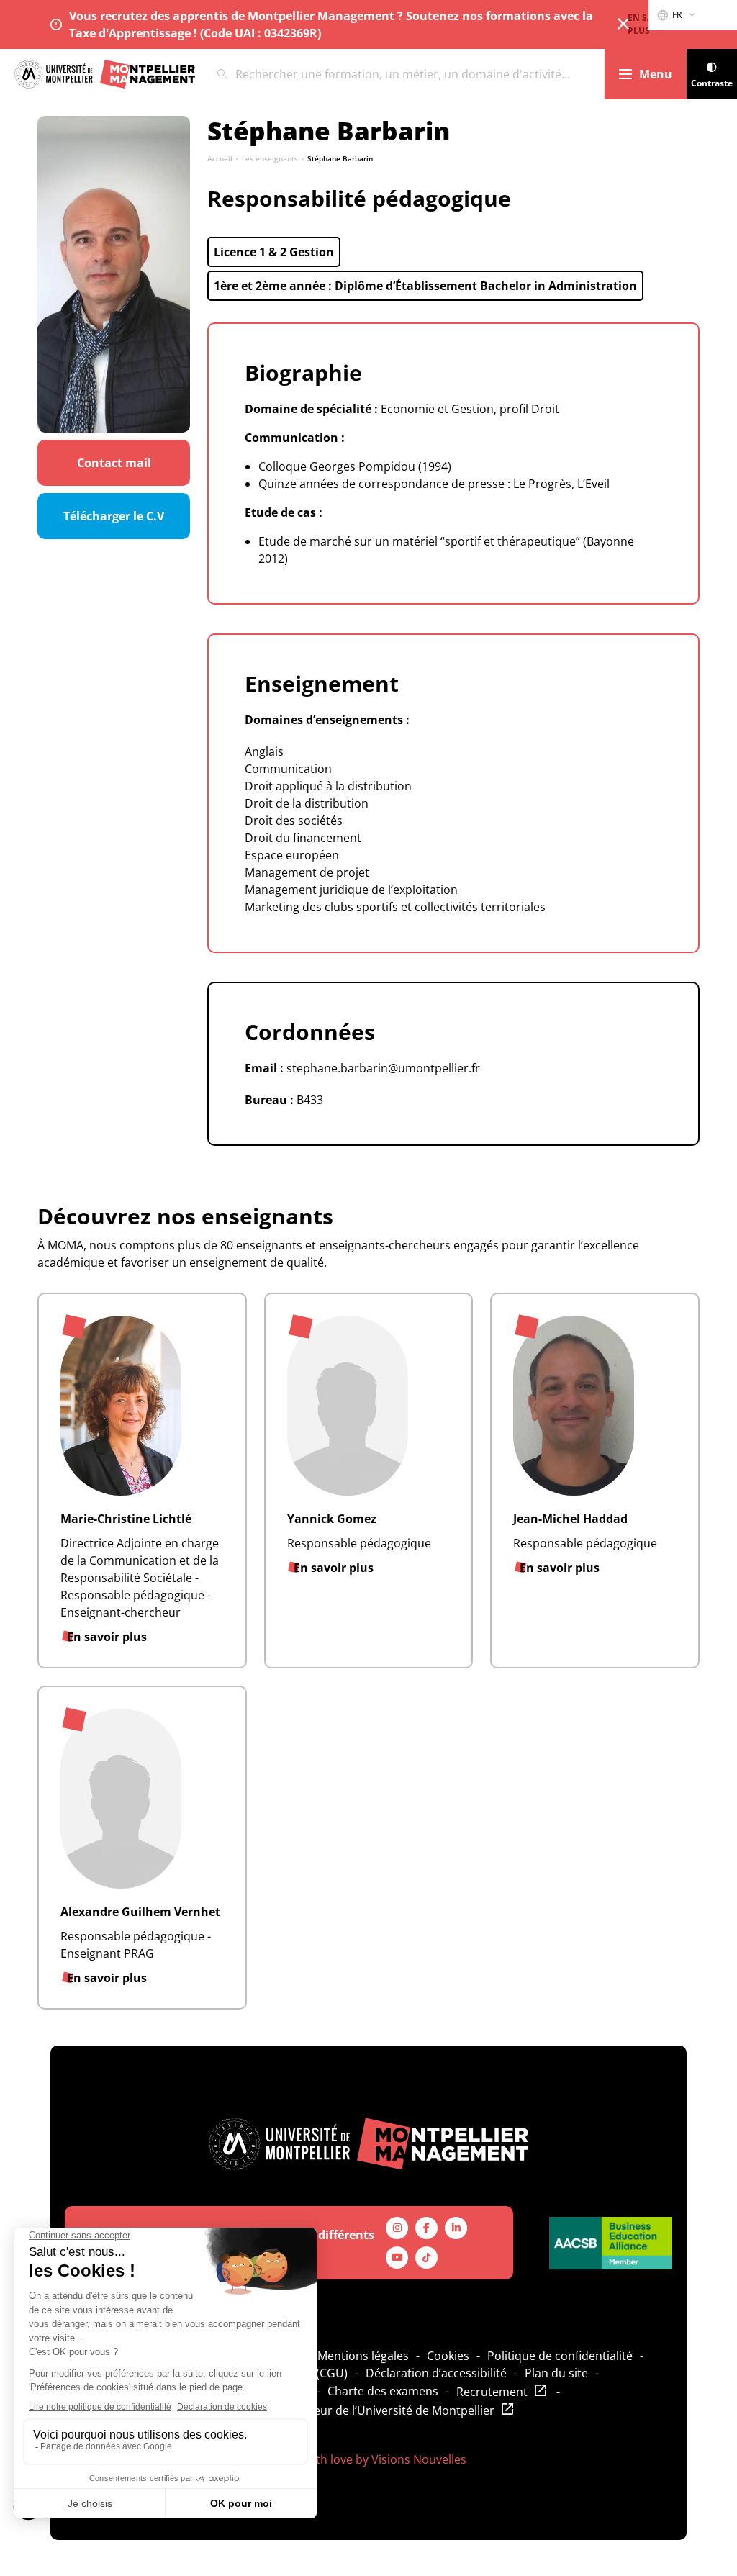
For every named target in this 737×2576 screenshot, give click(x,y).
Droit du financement (303, 838)
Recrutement (492, 2392)
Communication (288, 769)
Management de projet (307, 872)
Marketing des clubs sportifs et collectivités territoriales (395, 907)
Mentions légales (363, 2356)
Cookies (448, 2356)
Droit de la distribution (307, 803)
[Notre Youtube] (397, 2258)
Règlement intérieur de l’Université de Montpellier (359, 2410)
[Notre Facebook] (426, 2228)
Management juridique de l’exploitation (351, 890)
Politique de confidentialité (560, 2356)
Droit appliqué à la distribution (328, 786)
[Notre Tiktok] (426, 2258)
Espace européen (292, 855)
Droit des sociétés (294, 821)
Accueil (220, 158)
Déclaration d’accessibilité (436, 2373)
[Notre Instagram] (397, 2228)
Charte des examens (383, 2391)
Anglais (264, 751)
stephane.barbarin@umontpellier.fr (383, 1068)
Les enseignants (270, 158)
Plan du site (556, 2373)
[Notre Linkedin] (456, 2228)
